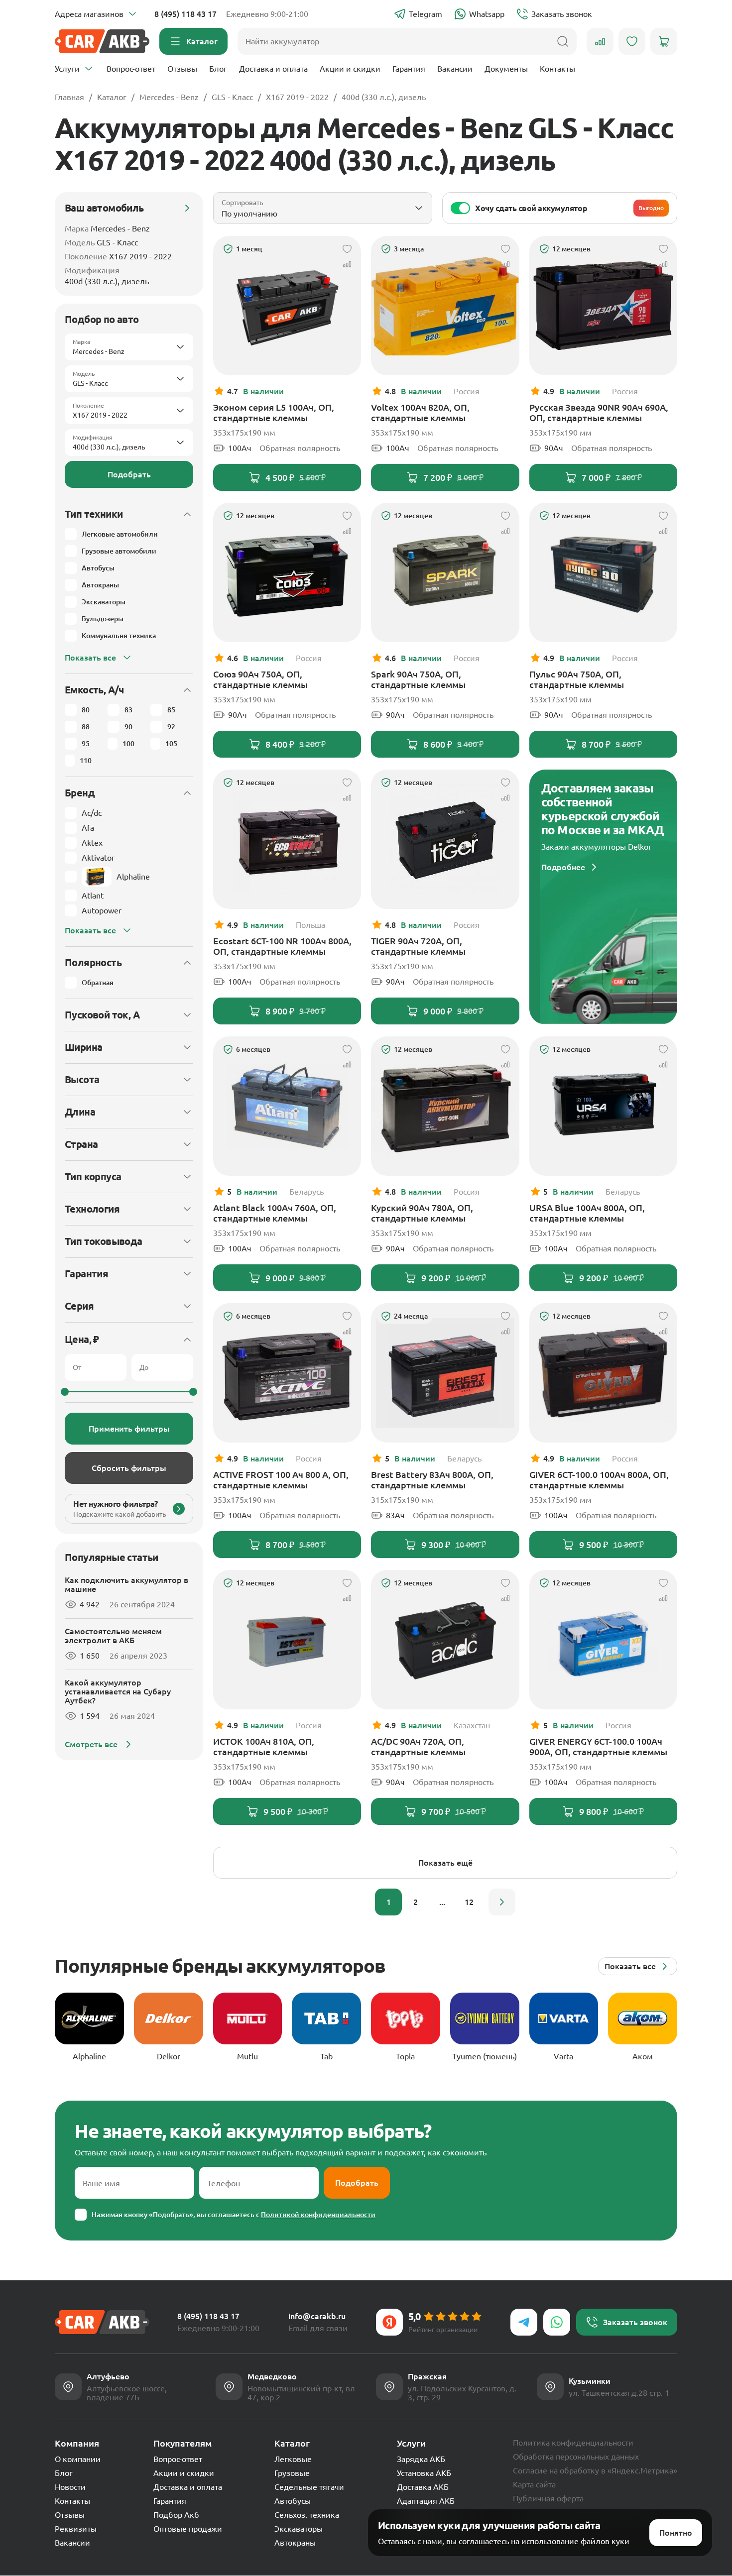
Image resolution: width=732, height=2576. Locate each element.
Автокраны (295, 2543)
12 (469, 1902)
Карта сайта (534, 2484)
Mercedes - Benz (169, 97)
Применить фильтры (129, 1429)
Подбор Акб (176, 2515)
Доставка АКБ (423, 2487)
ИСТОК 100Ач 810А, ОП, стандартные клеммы (264, 1746)
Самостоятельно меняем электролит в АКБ (113, 1636)
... (442, 1902)
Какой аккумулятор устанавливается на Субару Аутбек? (118, 1691)
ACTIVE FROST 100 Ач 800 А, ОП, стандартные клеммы (281, 1480)
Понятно (676, 2533)
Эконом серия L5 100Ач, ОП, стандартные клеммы (274, 412)
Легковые (293, 2459)
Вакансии (455, 69)
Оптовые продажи (188, 2529)
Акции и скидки (350, 69)
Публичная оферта (548, 2498)
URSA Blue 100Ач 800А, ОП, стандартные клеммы (587, 1213)
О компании (78, 2459)
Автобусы (293, 2501)
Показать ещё (445, 1863)
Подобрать (129, 474)
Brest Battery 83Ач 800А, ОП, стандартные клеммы (432, 1480)
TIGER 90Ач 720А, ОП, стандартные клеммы (418, 946)
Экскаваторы (299, 2529)
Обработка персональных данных (576, 2457)
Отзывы (182, 69)
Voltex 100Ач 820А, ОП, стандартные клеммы (420, 412)
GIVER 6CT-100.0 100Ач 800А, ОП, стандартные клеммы (599, 1480)
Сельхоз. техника (307, 2515)
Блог (218, 69)
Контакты (557, 69)
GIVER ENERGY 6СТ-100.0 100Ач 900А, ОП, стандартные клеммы (598, 1746)
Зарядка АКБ (421, 2459)
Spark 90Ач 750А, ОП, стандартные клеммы (418, 679)
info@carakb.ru (317, 2316)
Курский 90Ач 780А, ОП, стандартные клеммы (422, 1213)
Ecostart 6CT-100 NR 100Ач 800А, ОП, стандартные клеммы (282, 946)
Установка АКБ (424, 2473)
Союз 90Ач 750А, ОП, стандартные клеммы (260, 679)
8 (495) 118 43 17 (185, 14)
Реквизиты (76, 2529)
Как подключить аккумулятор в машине (126, 1584)
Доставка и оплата (273, 69)
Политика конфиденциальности (573, 2443)
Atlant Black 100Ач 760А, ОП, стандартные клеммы (275, 1213)
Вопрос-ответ (131, 69)
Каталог (112, 97)
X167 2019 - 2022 (297, 97)
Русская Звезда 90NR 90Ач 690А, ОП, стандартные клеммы (599, 412)
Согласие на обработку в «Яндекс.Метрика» (595, 2470)
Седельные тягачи (309, 2487)
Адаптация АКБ (426, 2501)
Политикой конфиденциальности (318, 2215)
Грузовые (292, 2473)
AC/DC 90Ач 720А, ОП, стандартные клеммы (418, 1746)
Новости (70, 2487)
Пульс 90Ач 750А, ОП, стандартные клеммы (577, 679)
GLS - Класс (232, 97)
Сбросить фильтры (129, 1468)
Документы (506, 69)
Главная (69, 97)
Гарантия (409, 69)
